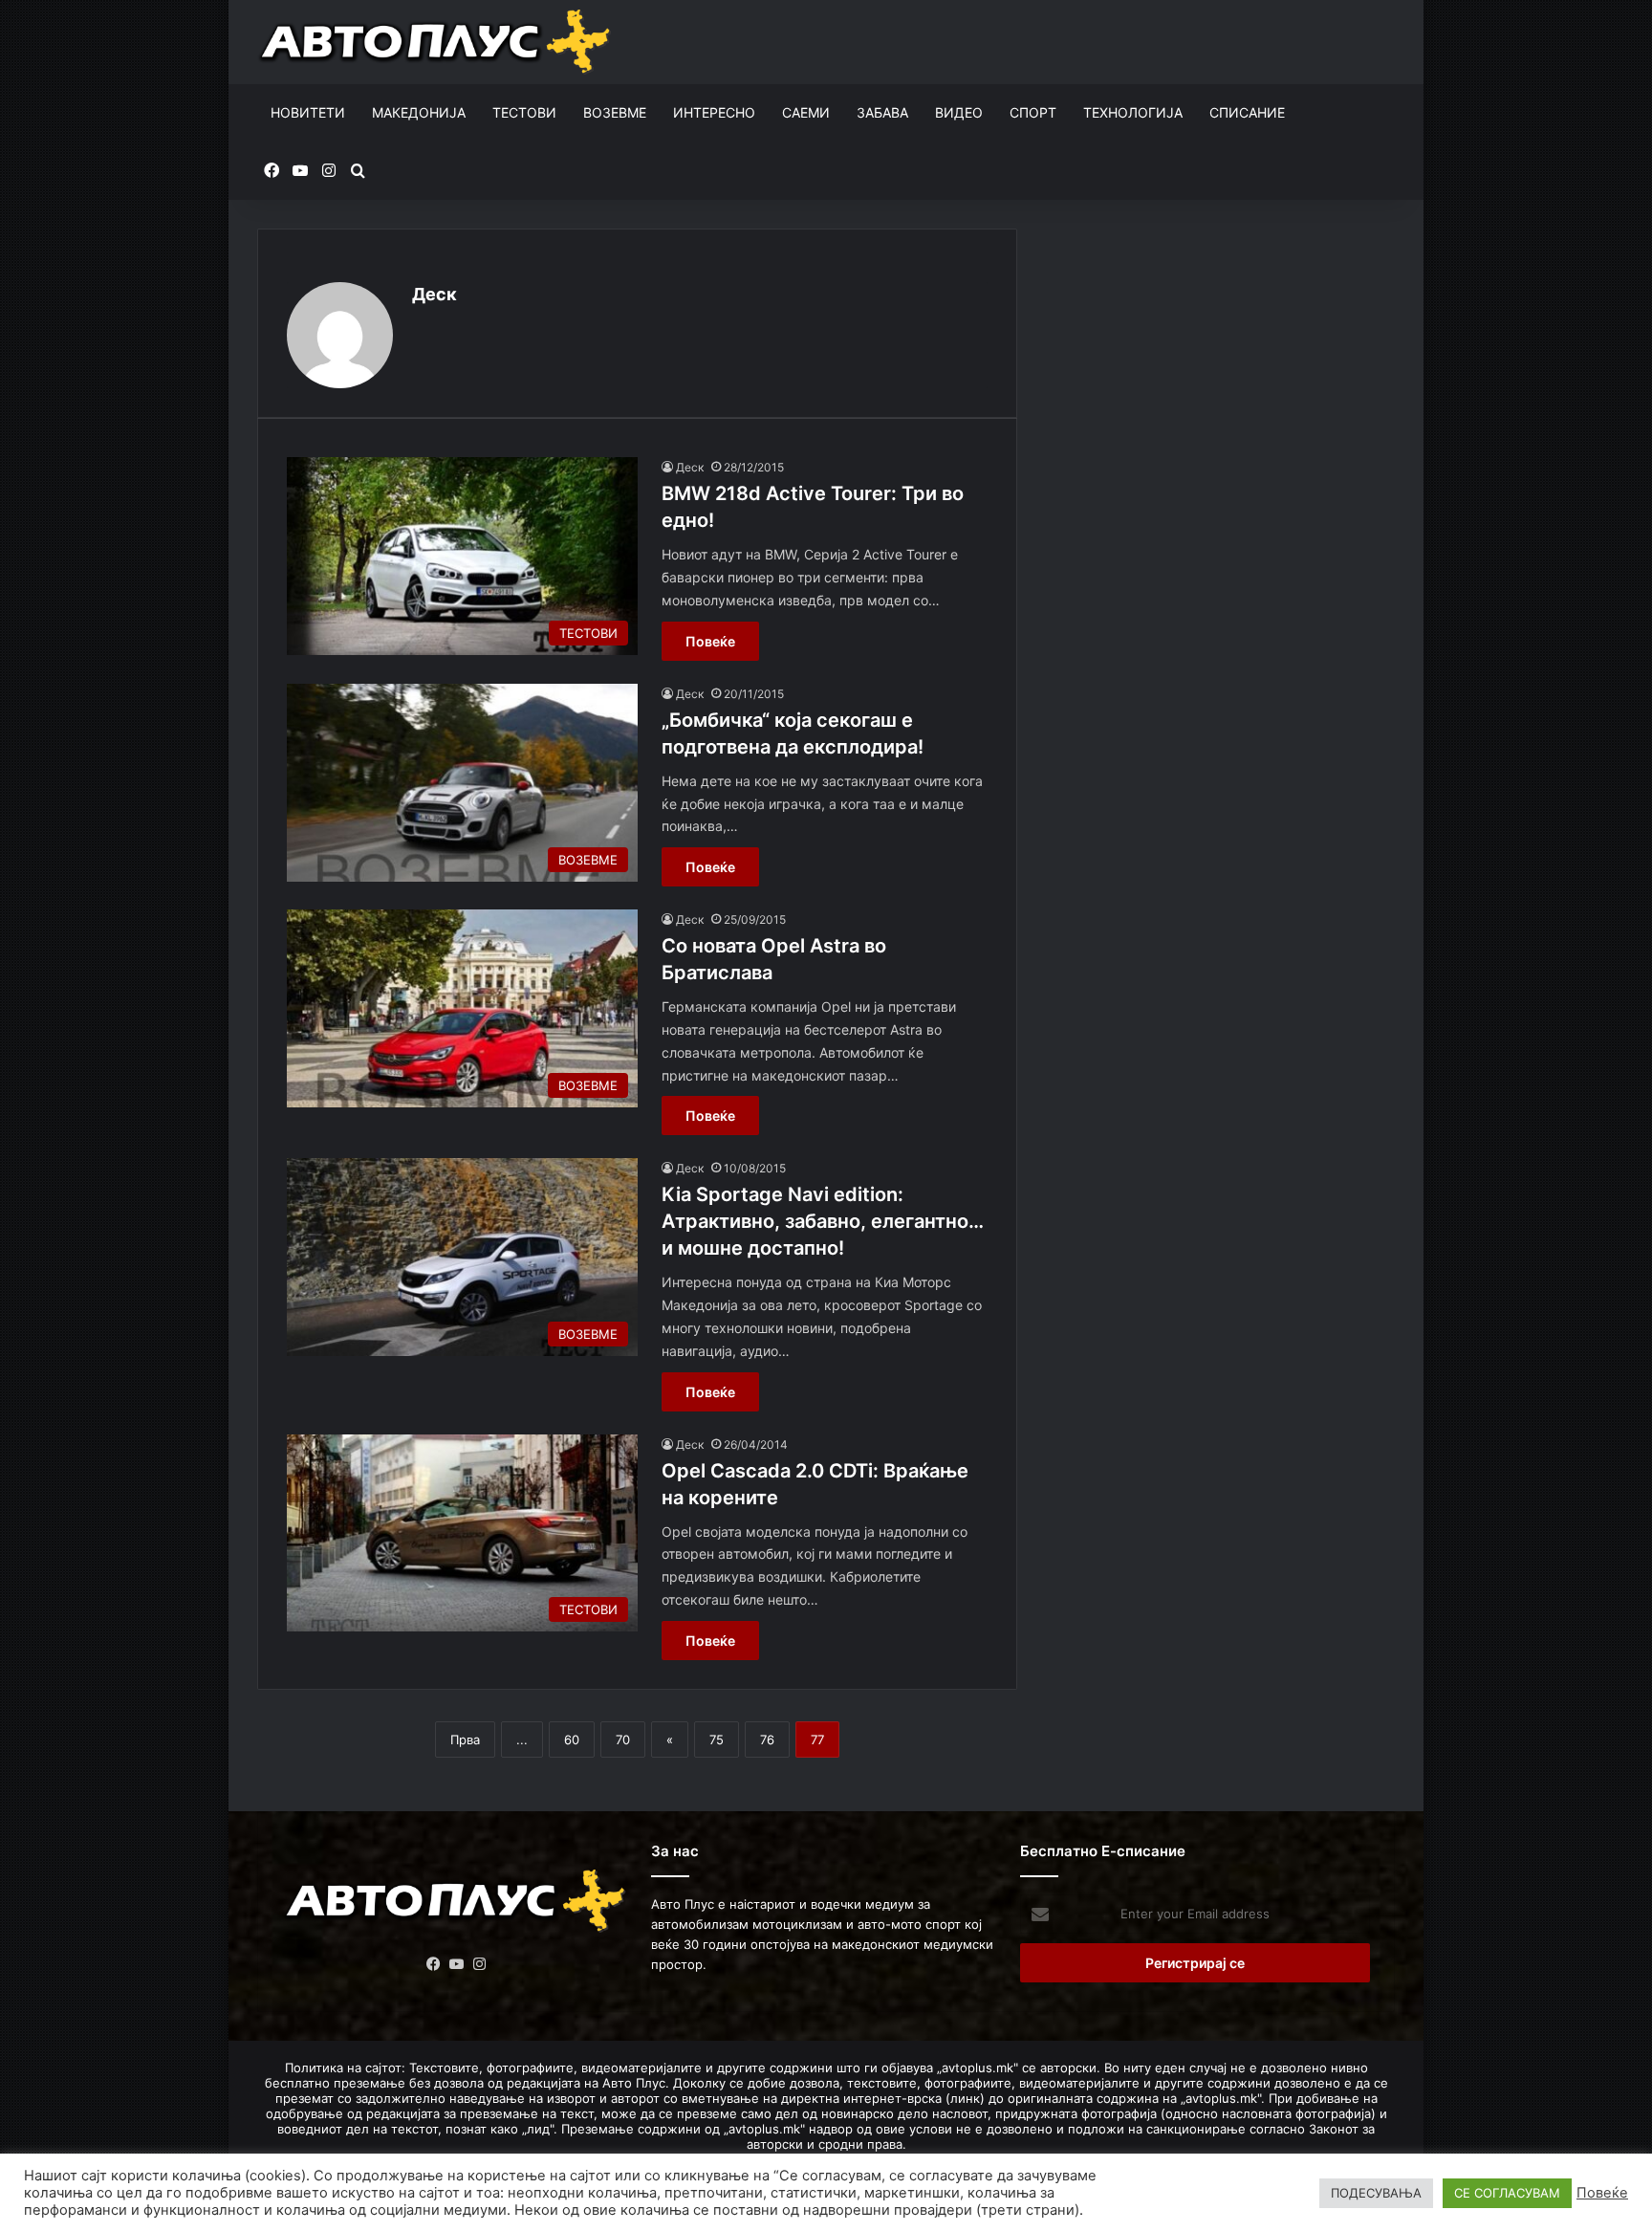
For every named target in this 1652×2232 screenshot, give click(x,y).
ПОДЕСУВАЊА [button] (1376, 2193)
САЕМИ (806, 112)
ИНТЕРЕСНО (714, 112)
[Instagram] (480, 1964)
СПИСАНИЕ (1247, 112)
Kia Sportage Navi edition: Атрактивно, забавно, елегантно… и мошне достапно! (823, 1221)
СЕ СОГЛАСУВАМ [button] (1507, 2193)
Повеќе (710, 641)
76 (767, 1740)
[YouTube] (457, 1964)
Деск (435, 294)
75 (717, 1740)
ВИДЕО (959, 112)
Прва (465, 1740)
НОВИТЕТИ (308, 112)
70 (623, 1740)
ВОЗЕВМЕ (615, 112)
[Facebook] (434, 1964)
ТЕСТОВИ (524, 112)
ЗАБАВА (882, 112)
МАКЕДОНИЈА (419, 112)
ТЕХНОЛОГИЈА (1133, 112)
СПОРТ (1033, 112)
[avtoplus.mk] (437, 42)
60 (572, 1740)
